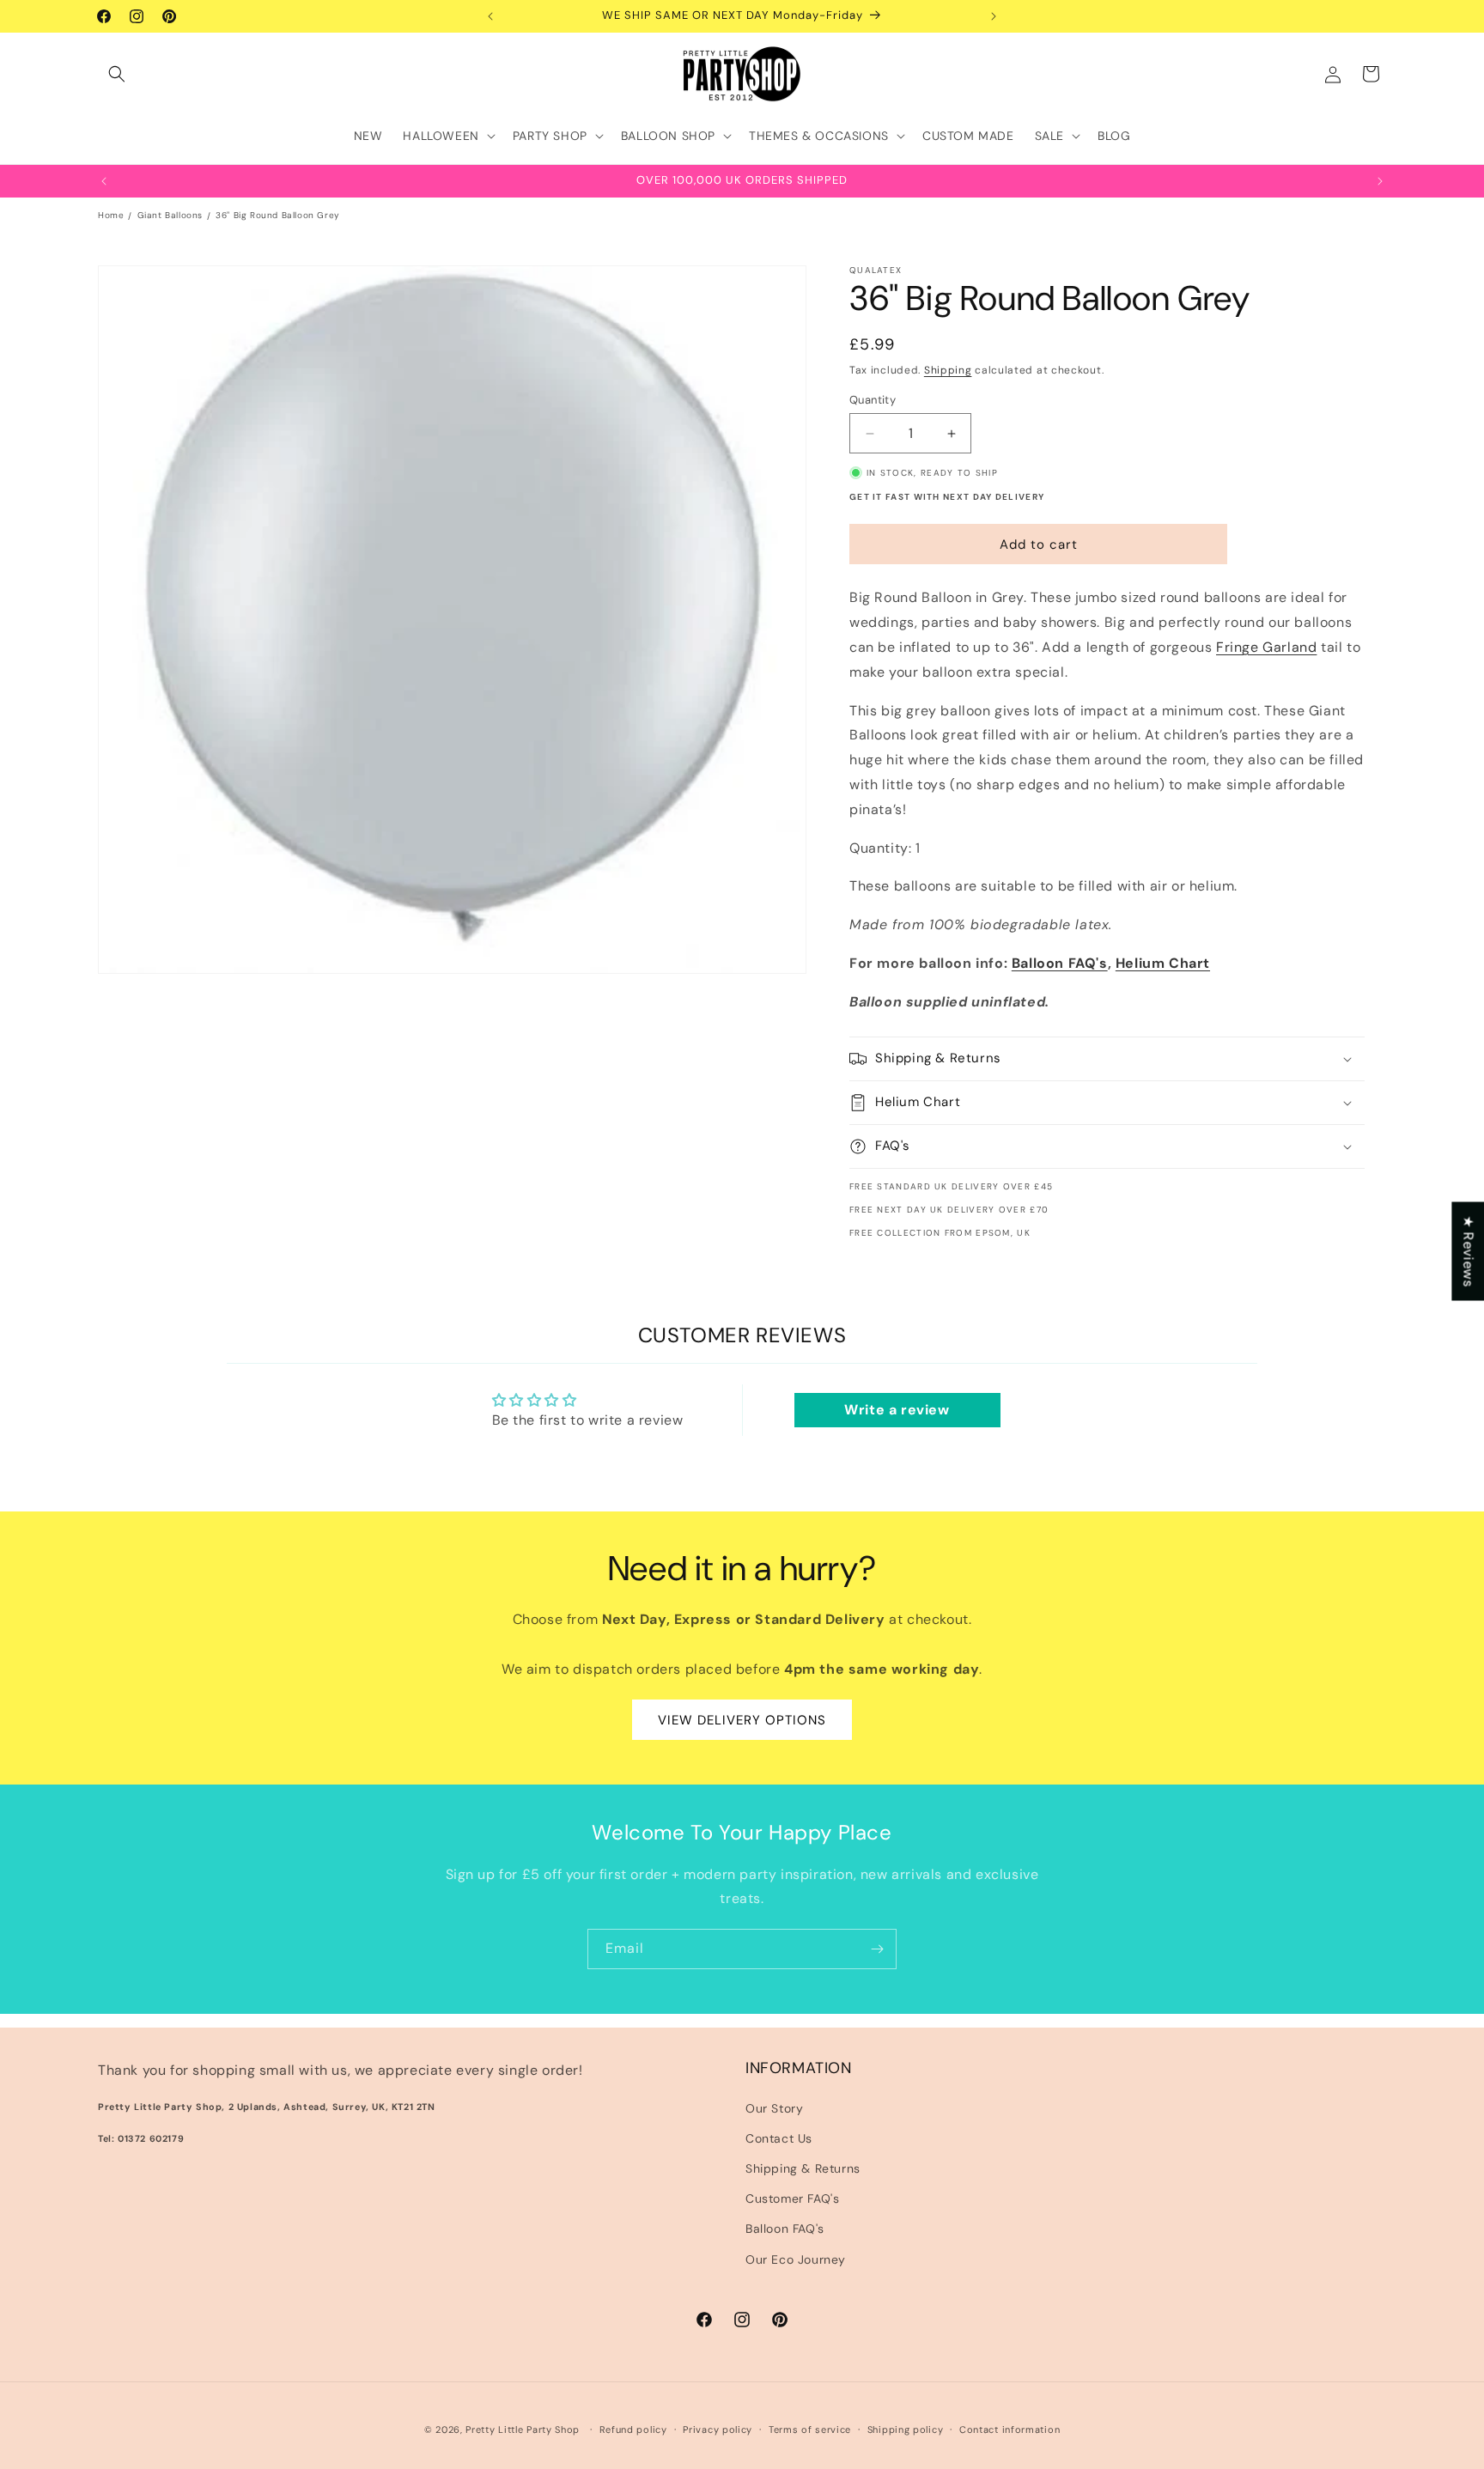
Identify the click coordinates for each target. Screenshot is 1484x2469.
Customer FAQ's (792, 2198)
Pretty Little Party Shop (523, 2429)
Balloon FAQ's (1060, 963)
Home (111, 215)
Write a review (897, 1410)
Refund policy (633, 2429)
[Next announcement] (994, 16)
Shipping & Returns (803, 2168)
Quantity (873, 400)
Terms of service (810, 2429)
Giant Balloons (170, 215)
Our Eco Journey (796, 2259)
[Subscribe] (877, 1949)
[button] (117, 74)
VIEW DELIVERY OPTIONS (742, 1719)
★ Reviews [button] (1468, 1251)
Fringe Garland (1266, 647)
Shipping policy (906, 2429)
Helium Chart (1163, 963)
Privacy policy (718, 2429)
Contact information (1010, 2429)
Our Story (774, 2108)
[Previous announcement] (490, 16)
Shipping (948, 370)
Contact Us (779, 2138)
